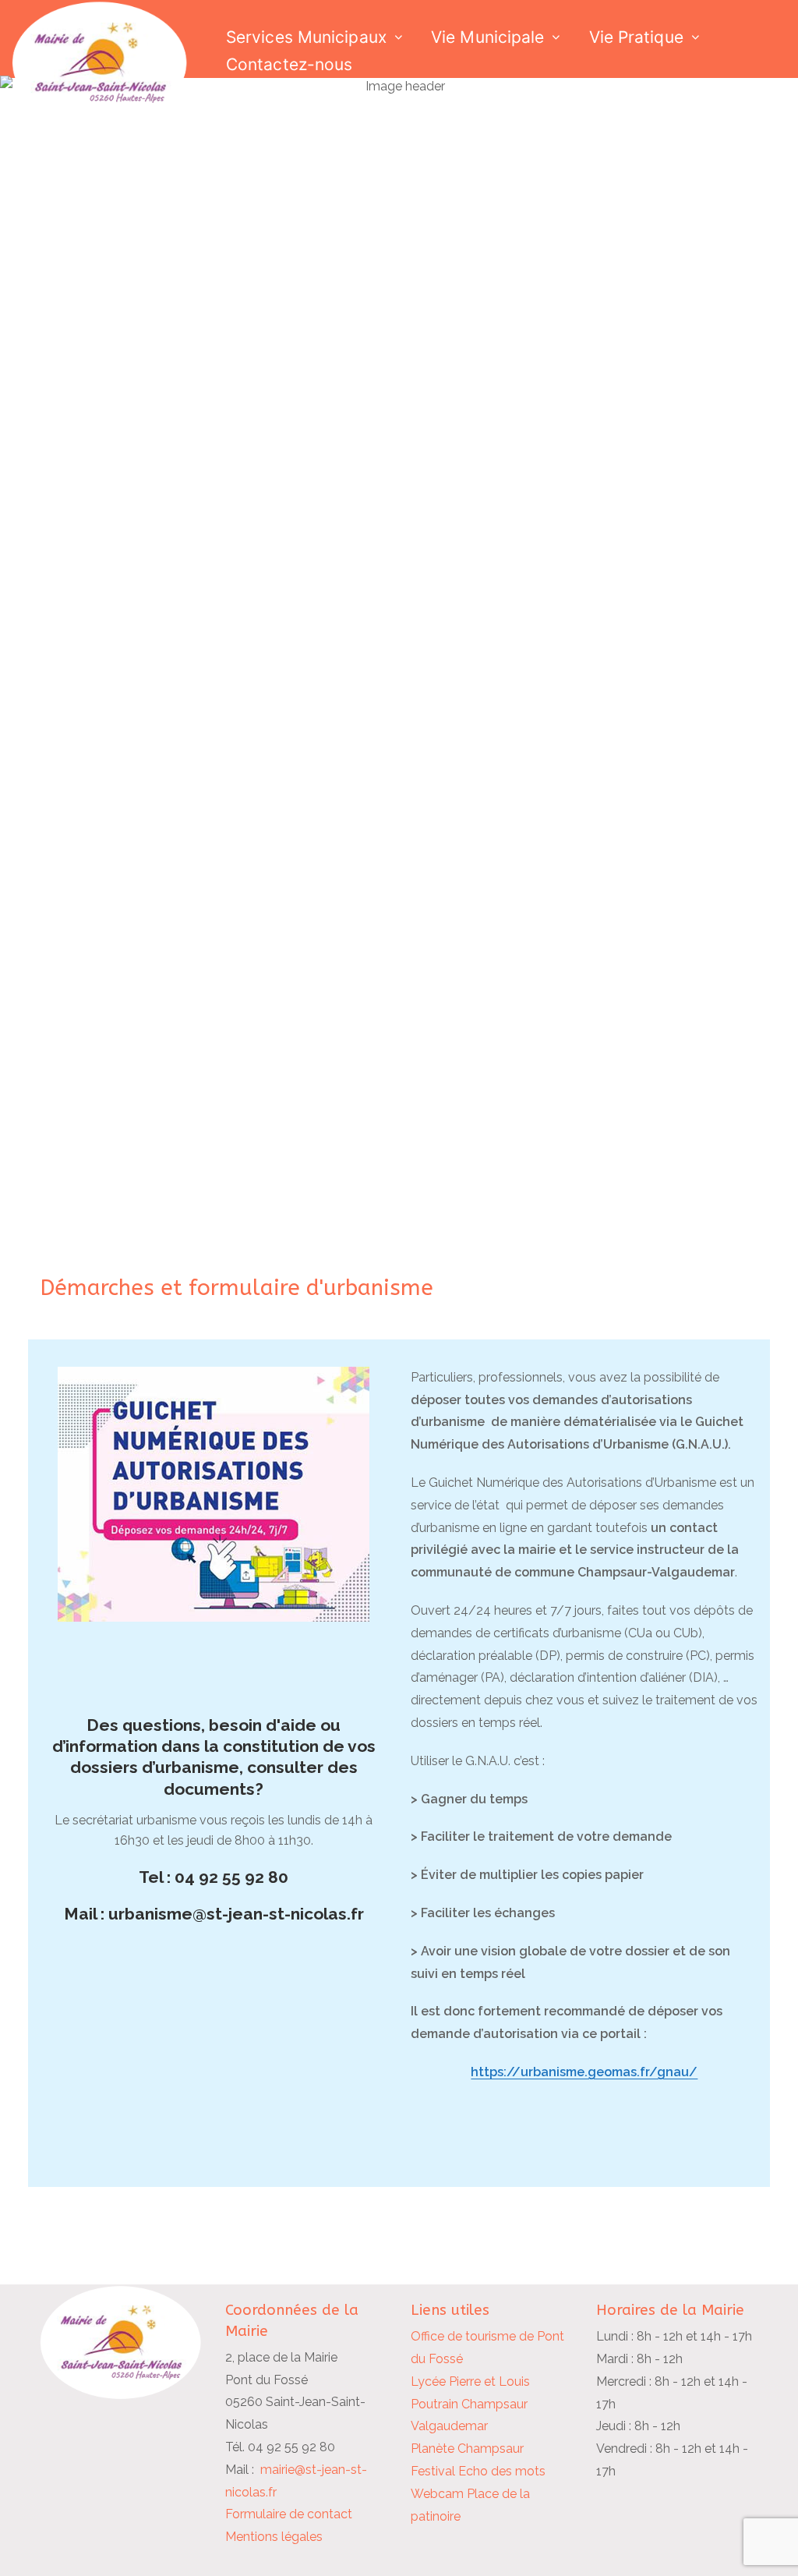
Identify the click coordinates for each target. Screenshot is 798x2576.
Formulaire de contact (289, 2514)
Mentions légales (274, 2537)
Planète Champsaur (467, 2449)
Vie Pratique (636, 37)
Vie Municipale (487, 37)
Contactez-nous (289, 64)
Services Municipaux (306, 37)
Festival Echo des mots (478, 2471)
